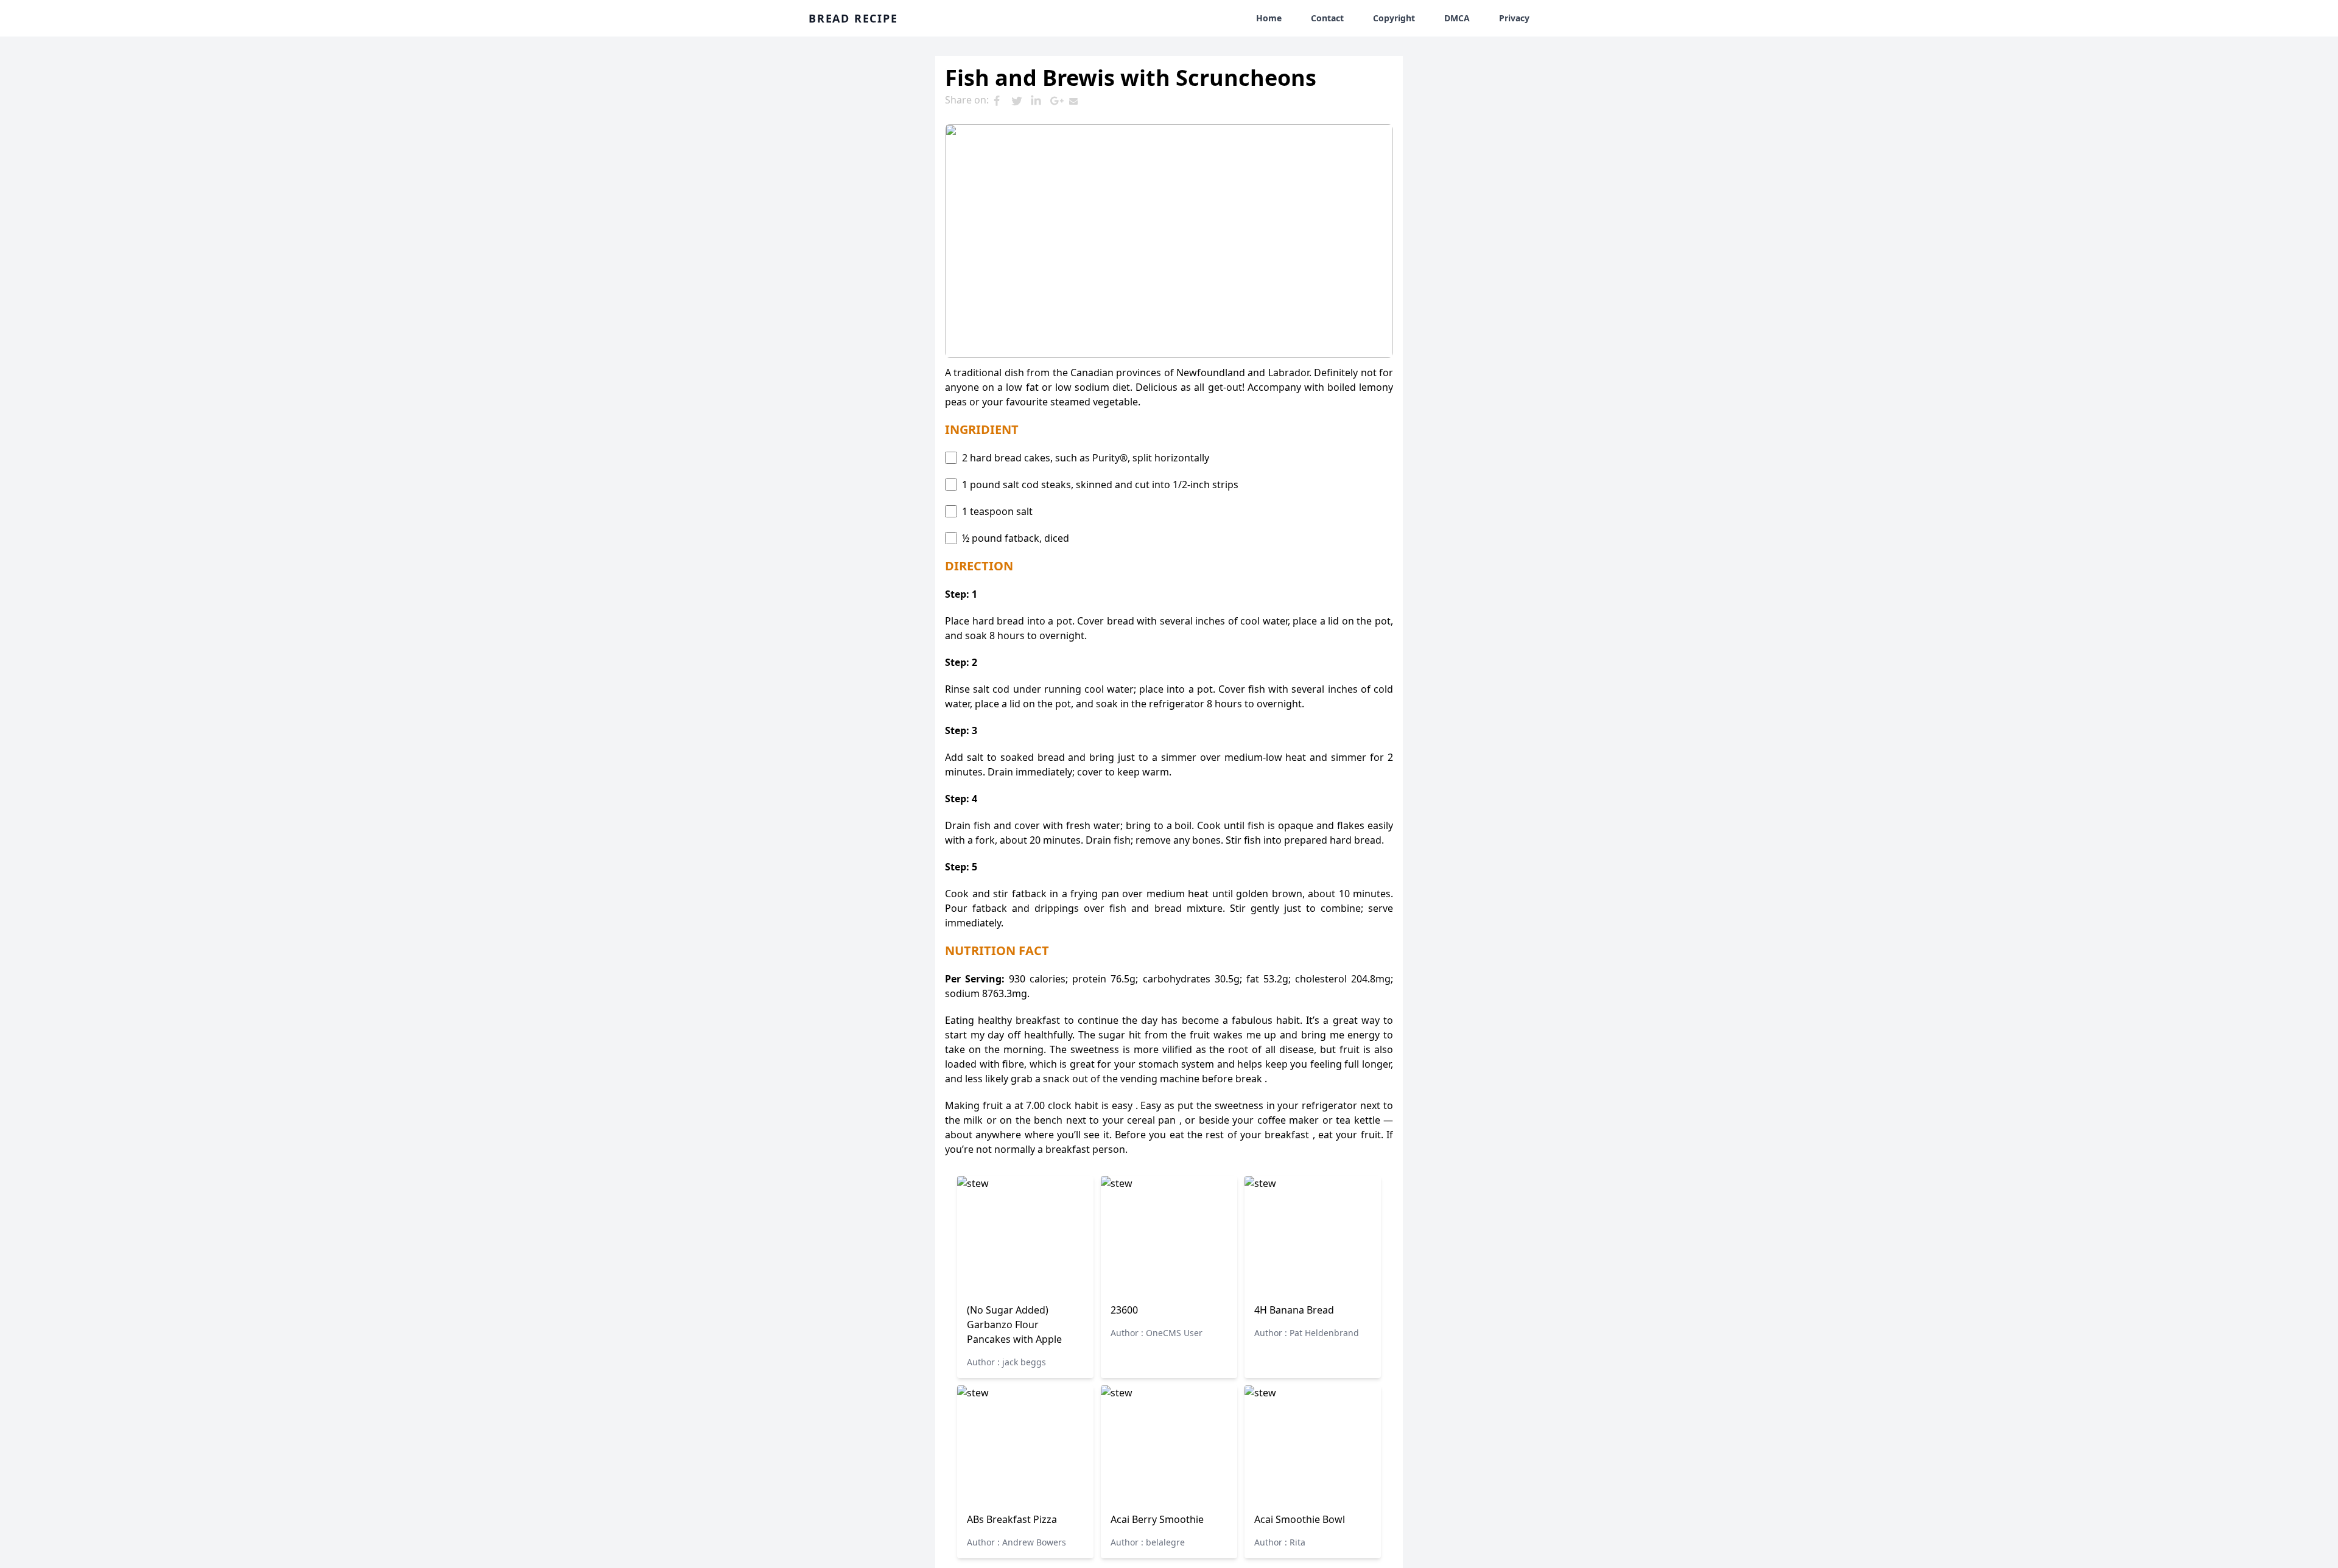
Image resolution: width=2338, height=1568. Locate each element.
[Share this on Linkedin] (1040, 101)
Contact (1327, 18)
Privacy (1514, 18)
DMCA (1457, 18)
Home (1269, 18)
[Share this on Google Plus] (1059, 101)
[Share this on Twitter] (1020, 101)
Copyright (1394, 18)
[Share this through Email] (1079, 101)
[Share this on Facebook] (1001, 101)
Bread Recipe (853, 18)
